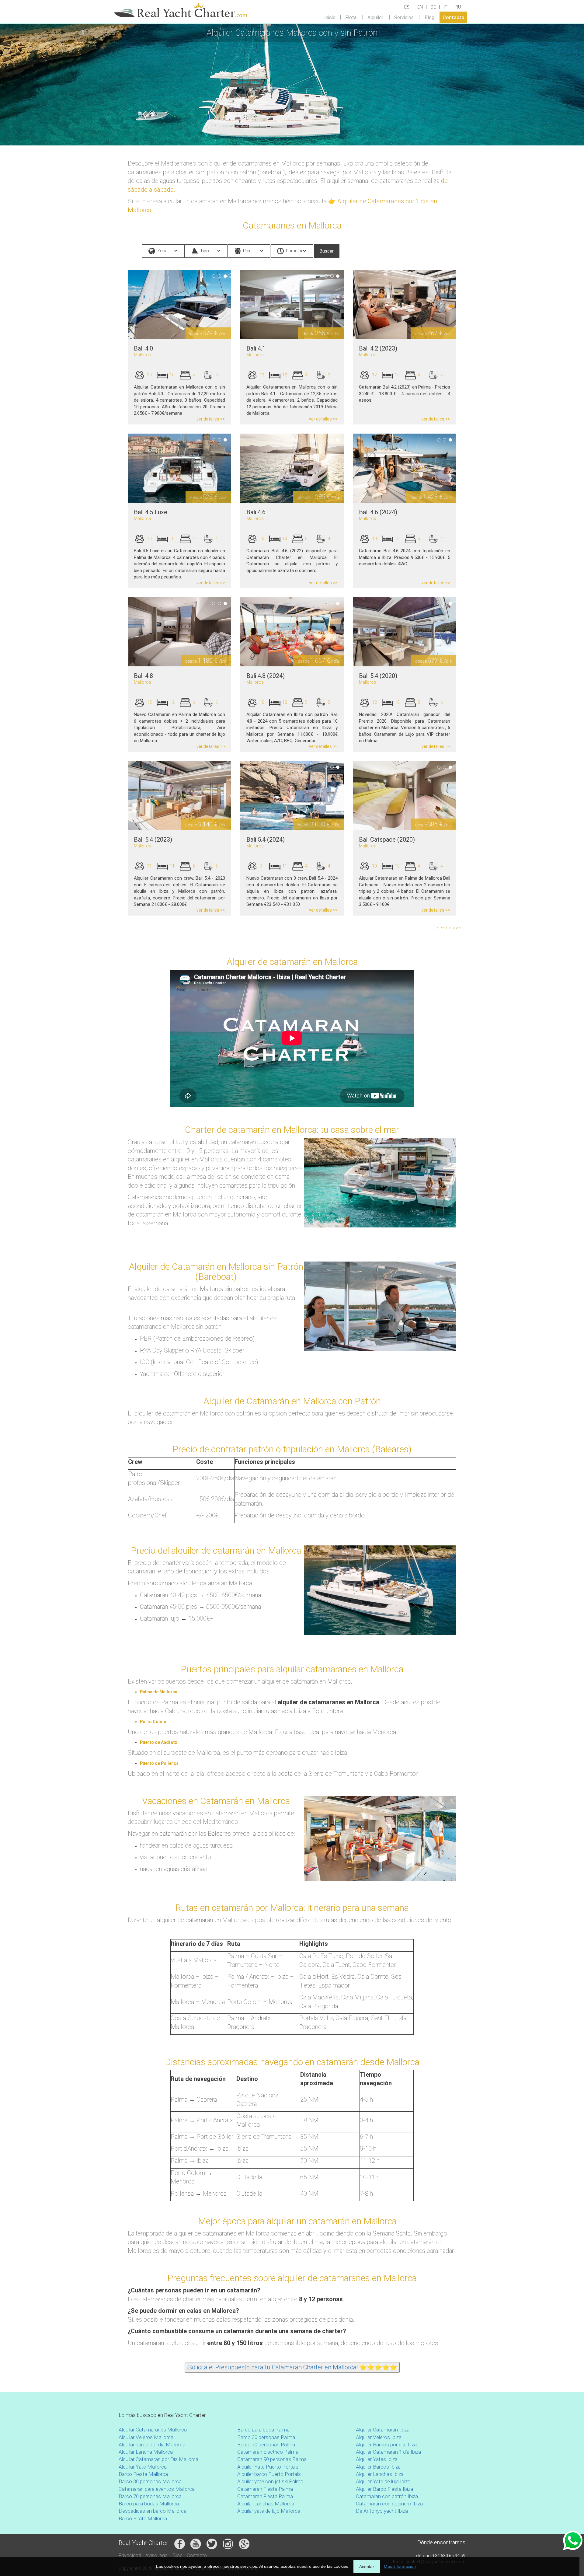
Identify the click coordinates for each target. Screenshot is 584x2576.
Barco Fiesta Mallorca (143, 2474)
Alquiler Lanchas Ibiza (380, 2474)
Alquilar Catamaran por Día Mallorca (158, 2459)
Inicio (330, 17)
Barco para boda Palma (263, 2430)
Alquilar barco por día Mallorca (152, 2445)
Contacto (454, 17)
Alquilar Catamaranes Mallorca (153, 2430)
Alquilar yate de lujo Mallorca (269, 2511)
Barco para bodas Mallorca (149, 2504)
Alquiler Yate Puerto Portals (268, 2467)
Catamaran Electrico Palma (268, 2452)
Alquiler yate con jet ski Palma (270, 2481)
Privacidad (130, 2555)
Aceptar (367, 2567)
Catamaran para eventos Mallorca (157, 2489)
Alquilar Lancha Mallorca (146, 2452)
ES (407, 7)
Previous (119, 305)
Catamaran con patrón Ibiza (387, 2496)
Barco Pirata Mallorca (143, 2518)
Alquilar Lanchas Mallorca (266, 2504)
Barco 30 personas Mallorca (150, 2481)
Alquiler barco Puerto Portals (269, 2474)
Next (240, 305)
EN (420, 7)
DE (433, 7)
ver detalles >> (211, 419)
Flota (351, 17)
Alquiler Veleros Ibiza (379, 2437)
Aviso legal (157, 2555)
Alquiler (375, 17)
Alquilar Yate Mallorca (143, 2467)
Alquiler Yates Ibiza (377, 2459)
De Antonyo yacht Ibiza (382, 2511)
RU (458, 7)
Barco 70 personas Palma (266, 2445)
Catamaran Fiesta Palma (265, 2489)
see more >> (449, 928)
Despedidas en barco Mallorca (153, 2511)
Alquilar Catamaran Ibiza (383, 2430)
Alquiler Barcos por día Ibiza (386, 2445)
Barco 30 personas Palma (266, 2437)
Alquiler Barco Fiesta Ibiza (384, 2489)
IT (446, 7)
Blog (429, 17)
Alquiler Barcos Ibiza (378, 2467)
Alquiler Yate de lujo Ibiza (383, 2481)
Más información (400, 2566)
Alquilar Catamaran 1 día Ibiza (388, 2452)
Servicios (404, 17)
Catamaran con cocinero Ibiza (389, 2504)
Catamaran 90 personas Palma (272, 2459)
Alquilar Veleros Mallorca (146, 2437)
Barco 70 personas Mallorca (150, 2496)
